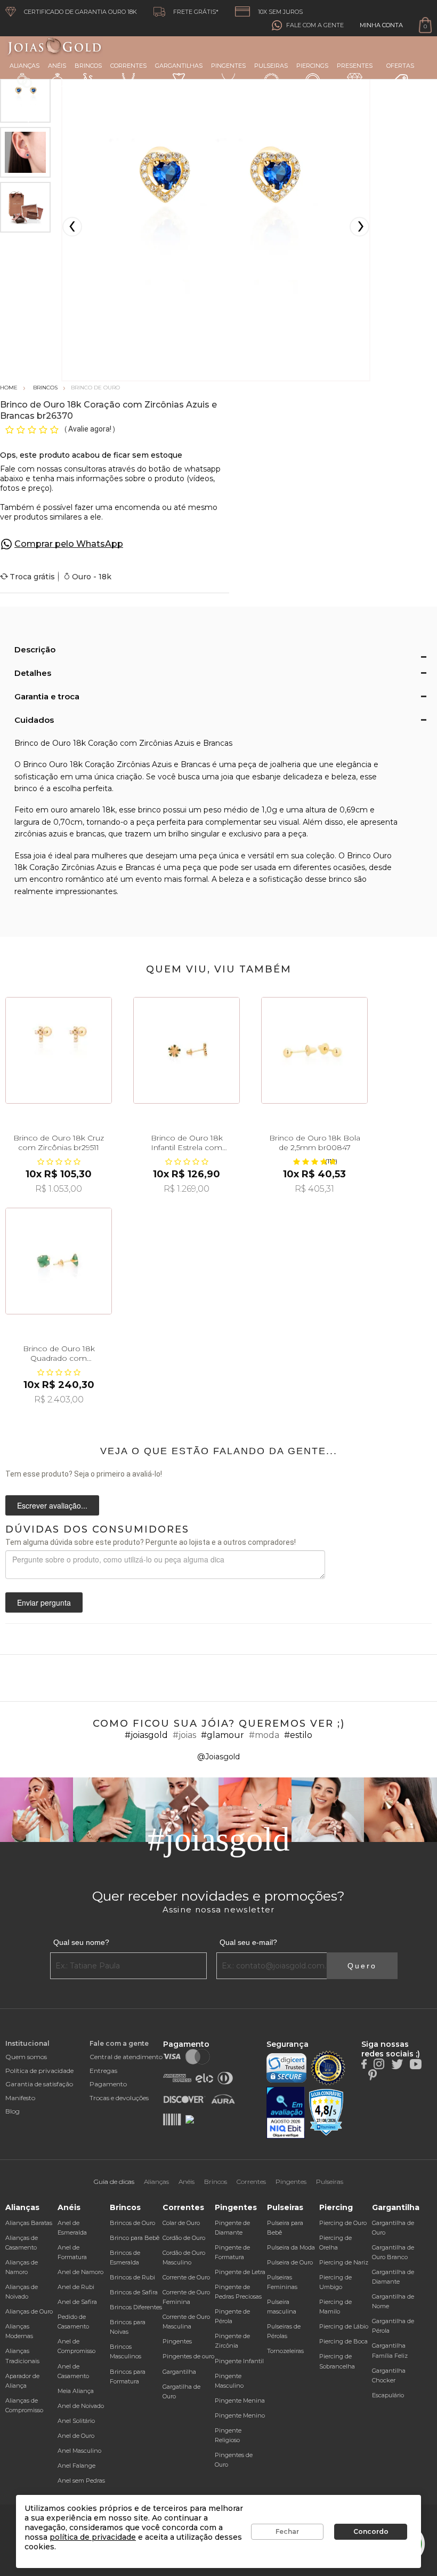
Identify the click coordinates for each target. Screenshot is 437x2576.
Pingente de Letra (240, 2272)
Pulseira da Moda (291, 2247)
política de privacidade (93, 2537)
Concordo (371, 2531)
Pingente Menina (240, 2400)
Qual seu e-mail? (248, 1942)
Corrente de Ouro (186, 2277)
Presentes (355, 66)
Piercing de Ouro (343, 2223)
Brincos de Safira (134, 2292)
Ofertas (400, 66)
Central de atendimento (126, 2057)
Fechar (287, 2531)
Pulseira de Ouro (290, 2262)
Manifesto (20, 2098)
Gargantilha (179, 2372)
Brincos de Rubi (132, 2277)
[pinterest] (373, 2074)
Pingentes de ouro (188, 2356)
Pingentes (228, 66)
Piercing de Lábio (344, 2326)
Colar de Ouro (181, 2223)
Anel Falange (76, 2466)
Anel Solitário (76, 2421)
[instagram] (379, 2063)
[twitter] (397, 2063)
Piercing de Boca (343, 2341)
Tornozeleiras (285, 2351)
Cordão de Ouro (184, 2238)
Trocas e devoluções (119, 2098)
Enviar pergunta (44, 1602)
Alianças (25, 66)
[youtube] (416, 2063)
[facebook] (364, 2063)
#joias (184, 1735)
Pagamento (108, 2084)
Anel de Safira (77, 2302)
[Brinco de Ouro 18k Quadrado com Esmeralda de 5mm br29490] (59, 1261)
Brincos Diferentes (136, 2307)
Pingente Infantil (239, 2361)
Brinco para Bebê (135, 2238)
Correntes (128, 66)
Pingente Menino (240, 2415)
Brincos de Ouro (132, 2223)
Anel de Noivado (81, 2406)
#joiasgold (146, 1735)
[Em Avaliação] (286, 2113)
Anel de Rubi (76, 2287)
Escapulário (388, 2395)
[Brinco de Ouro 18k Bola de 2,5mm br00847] (314, 1050)
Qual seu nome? (81, 1942)
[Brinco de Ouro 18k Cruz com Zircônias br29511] (59, 1050)
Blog (13, 2111)
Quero (362, 1966)
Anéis (57, 66)
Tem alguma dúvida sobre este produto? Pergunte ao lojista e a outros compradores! (151, 1542)
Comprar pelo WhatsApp (69, 544)
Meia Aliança (76, 2391)
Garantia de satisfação (39, 2084)
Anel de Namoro (80, 2272)
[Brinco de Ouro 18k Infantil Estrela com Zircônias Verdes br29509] (187, 1050)
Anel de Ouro (76, 2436)
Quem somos (26, 2057)
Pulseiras (271, 66)
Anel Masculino (79, 2451)
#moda (264, 1735)
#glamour (222, 1735)
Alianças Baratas (29, 2223)
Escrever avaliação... (52, 1505)
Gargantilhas (179, 66)
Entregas (103, 2071)
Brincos (88, 66)
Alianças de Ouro (29, 2311)
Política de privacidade (39, 2071)
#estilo (298, 1735)
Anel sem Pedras (81, 2481)
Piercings (312, 66)
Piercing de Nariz (344, 2262)
